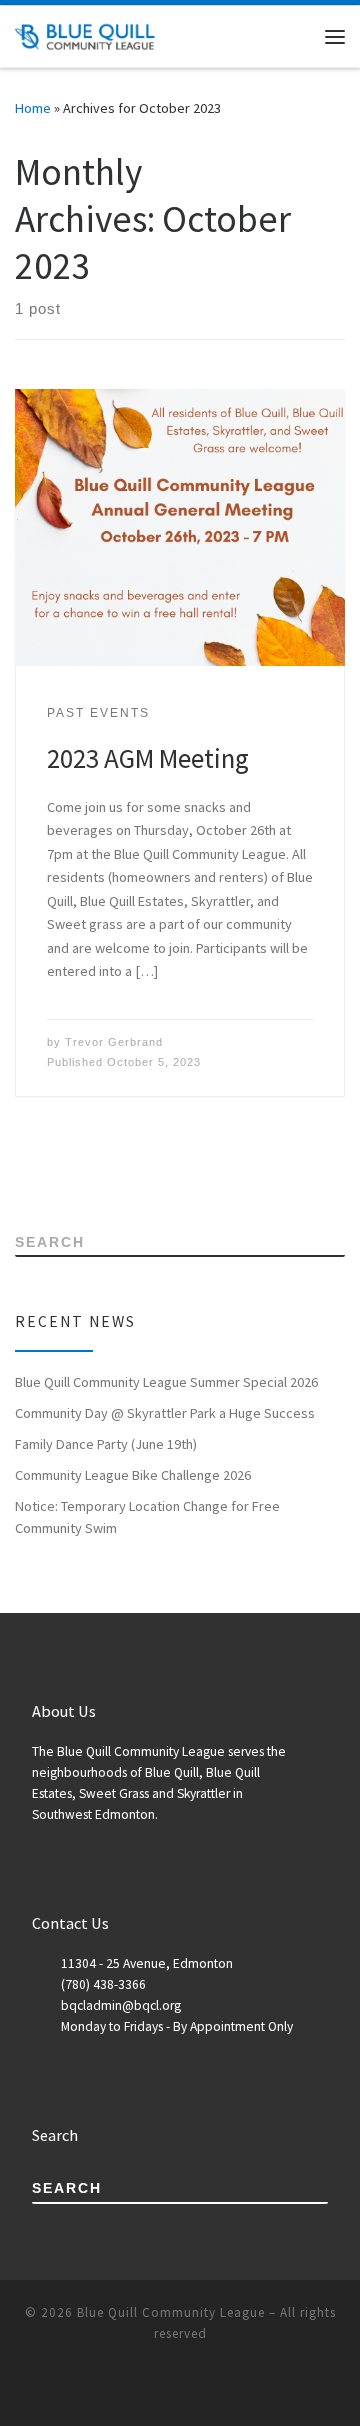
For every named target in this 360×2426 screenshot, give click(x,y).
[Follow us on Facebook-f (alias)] (48, 1171)
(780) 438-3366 (103, 1984)
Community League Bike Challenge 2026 (133, 1475)
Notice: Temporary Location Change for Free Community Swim (147, 1517)
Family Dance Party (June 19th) (106, 1444)
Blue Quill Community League (171, 2312)
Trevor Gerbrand (114, 1042)
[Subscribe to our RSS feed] (20, 1171)
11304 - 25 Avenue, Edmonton (147, 1963)
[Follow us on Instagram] (104, 1171)
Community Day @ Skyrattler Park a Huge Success (165, 1413)
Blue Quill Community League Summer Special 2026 (166, 1382)
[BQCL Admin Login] (132, 1171)
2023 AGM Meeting (148, 758)
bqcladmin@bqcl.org (121, 2005)
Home (33, 108)
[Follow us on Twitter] (76, 1171)
